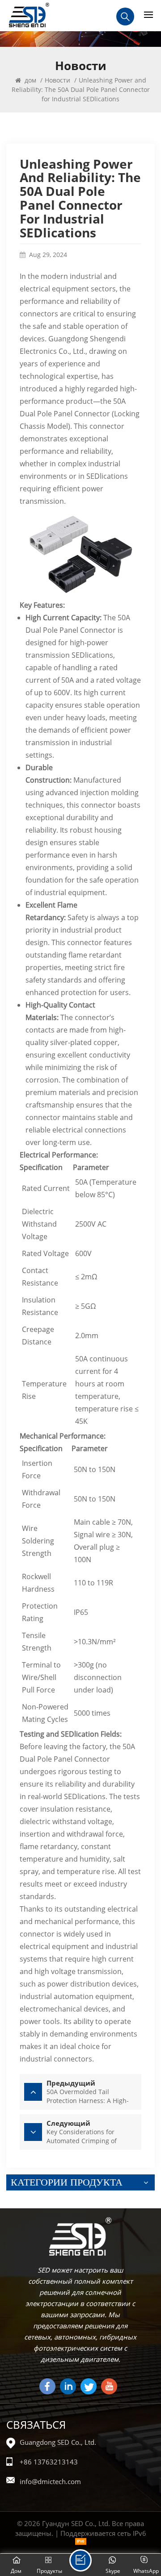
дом (30, 80)
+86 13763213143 (49, 2462)
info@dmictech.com (50, 2481)
